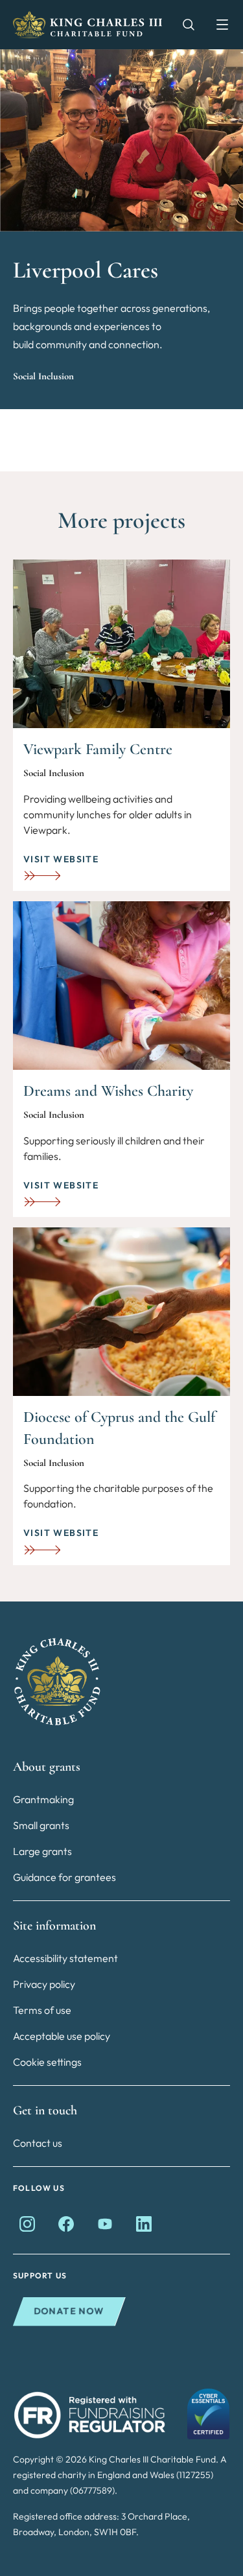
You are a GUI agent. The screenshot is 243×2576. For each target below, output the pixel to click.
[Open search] (182, 25)
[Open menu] (216, 25)
